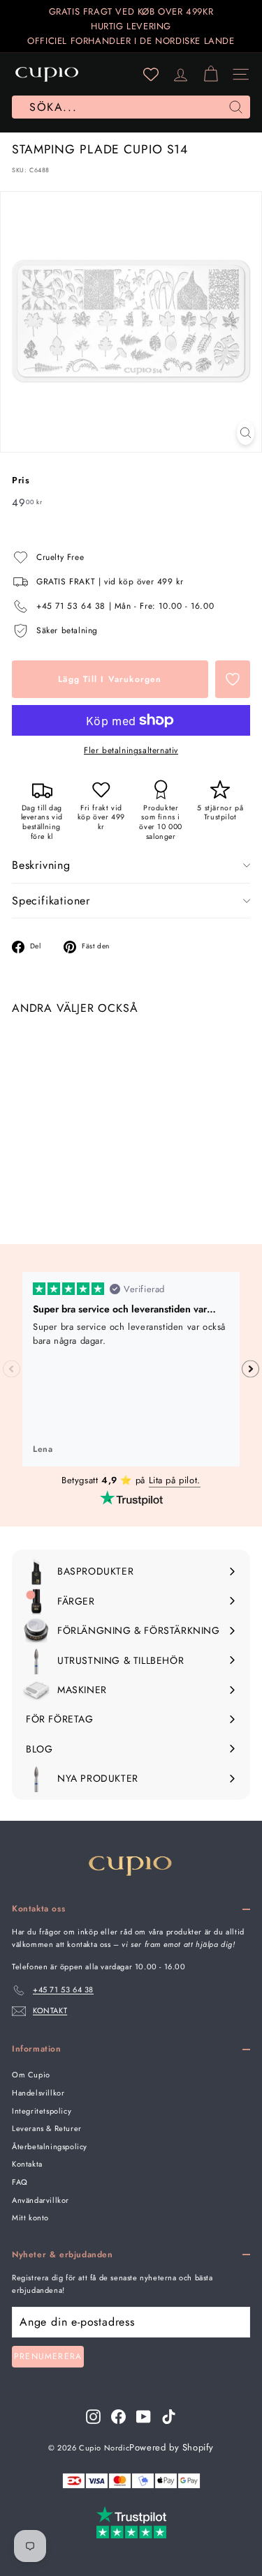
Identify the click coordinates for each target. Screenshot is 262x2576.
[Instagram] (93, 2417)
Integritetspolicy (42, 2111)
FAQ (20, 2182)
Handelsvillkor (38, 2093)
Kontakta (27, 2164)
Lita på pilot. (175, 1480)
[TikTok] (169, 2417)
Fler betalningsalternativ (131, 750)
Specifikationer (51, 901)
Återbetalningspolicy (50, 2146)
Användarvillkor (41, 2200)
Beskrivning (41, 865)
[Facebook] (118, 2417)
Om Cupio (31, 2075)
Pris (21, 480)
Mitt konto (30, 2218)
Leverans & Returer (47, 2128)
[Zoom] (246, 433)
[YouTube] (144, 2417)
